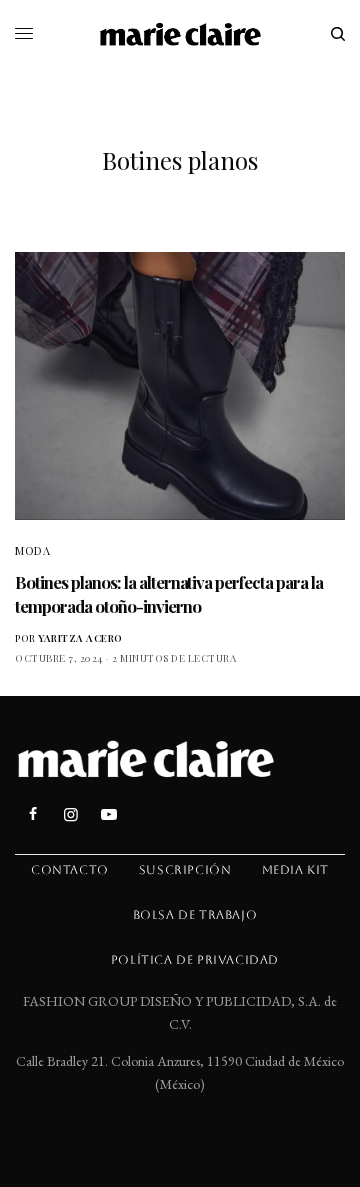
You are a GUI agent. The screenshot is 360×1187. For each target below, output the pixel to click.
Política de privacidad (195, 960)
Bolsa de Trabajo (195, 915)
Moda (32, 550)
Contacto (70, 870)
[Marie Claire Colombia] (180, 34)
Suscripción (185, 870)
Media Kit (295, 870)
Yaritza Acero (80, 638)
